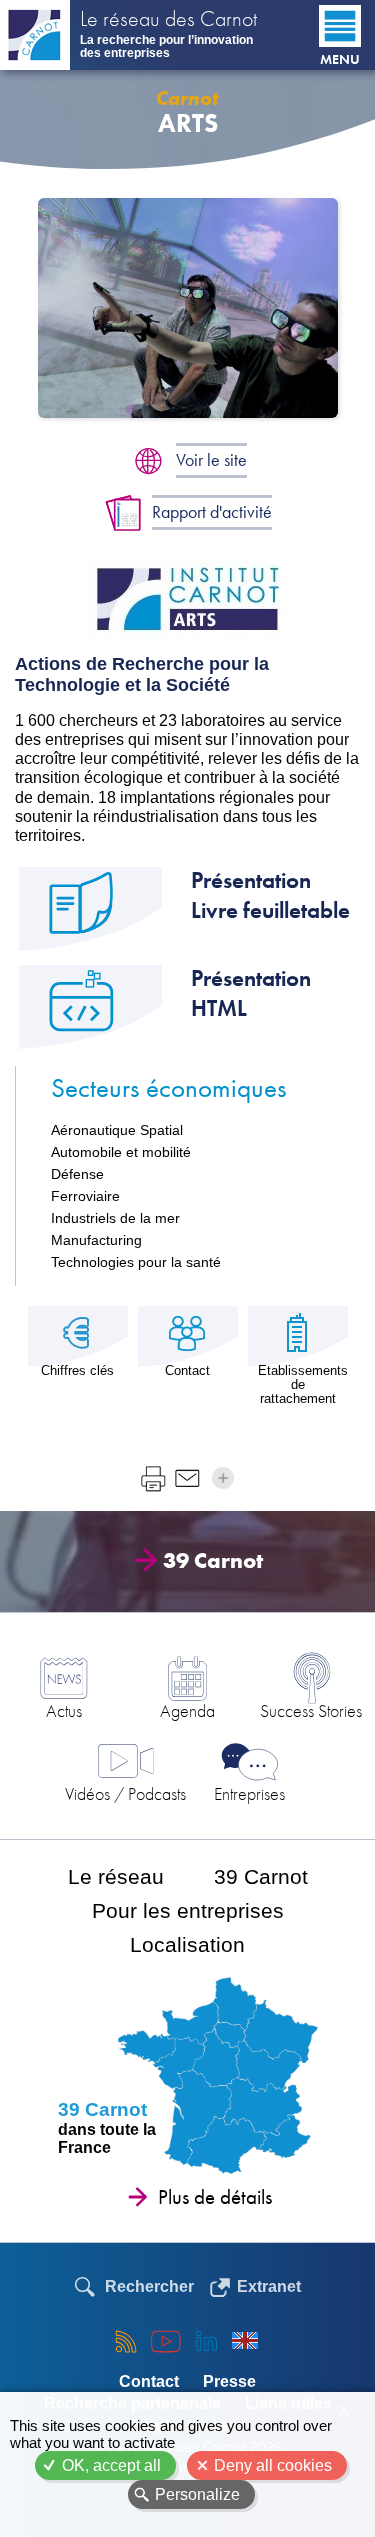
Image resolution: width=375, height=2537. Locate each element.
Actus (64, 1710)
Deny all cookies (273, 2465)
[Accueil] (35, 35)
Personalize (197, 2494)
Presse (229, 2381)
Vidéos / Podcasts (125, 1793)
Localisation (187, 1944)
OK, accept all (111, 2465)
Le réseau (116, 1876)
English (245, 2341)
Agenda (187, 1710)
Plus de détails (215, 2197)
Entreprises (249, 1793)
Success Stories (311, 1710)
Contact (149, 2381)
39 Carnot (213, 1560)
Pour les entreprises (188, 1910)
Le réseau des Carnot (168, 21)
